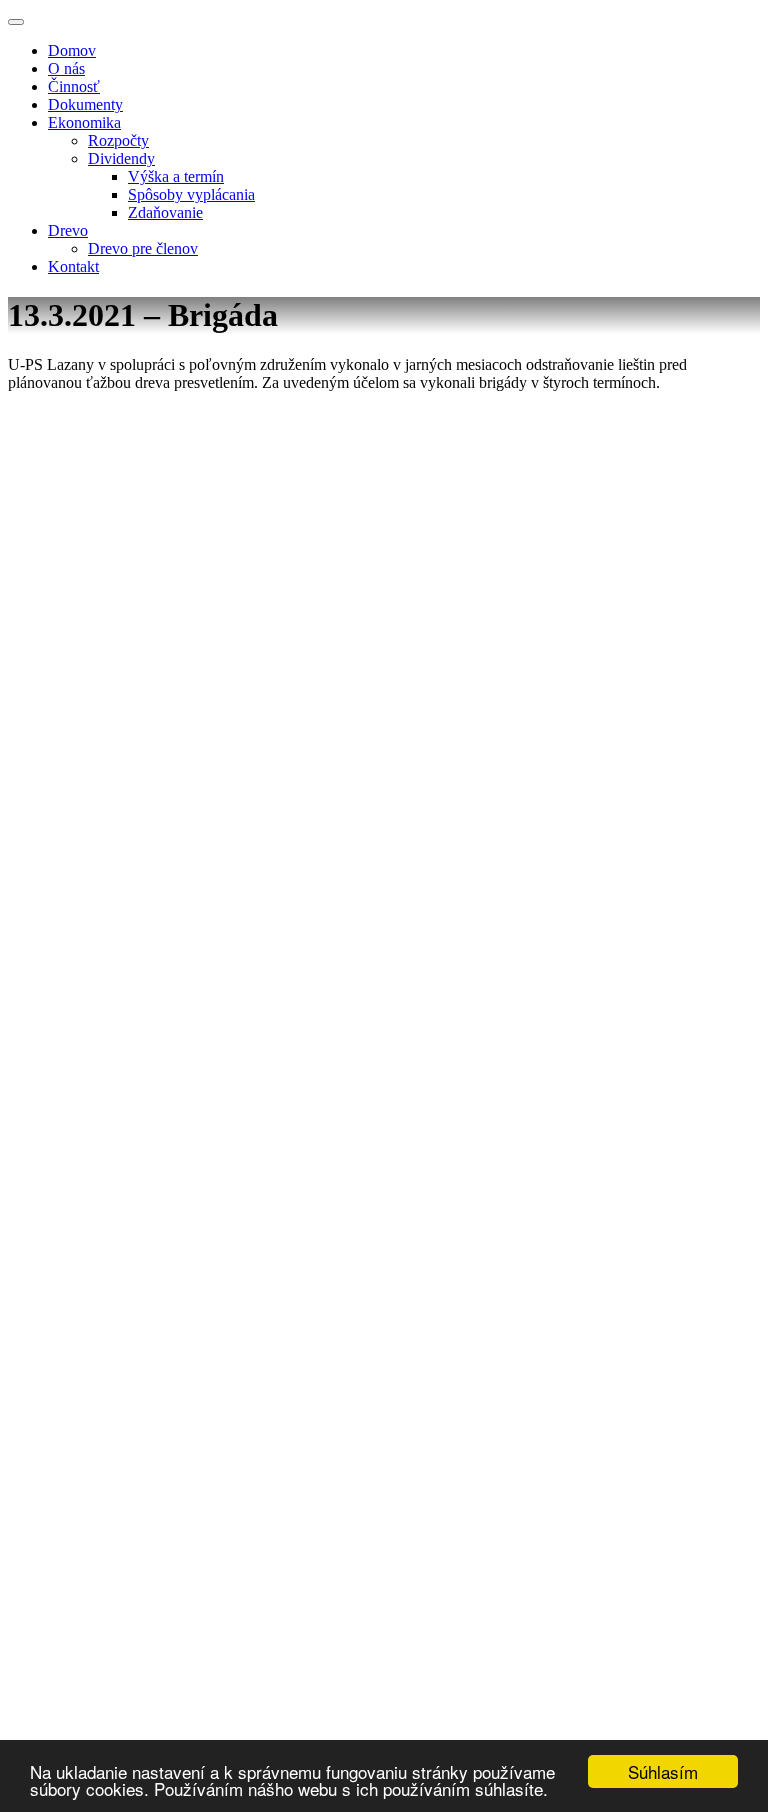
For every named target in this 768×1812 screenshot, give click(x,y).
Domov (72, 50)
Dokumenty (85, 104)
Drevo (68, 230)
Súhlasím (663, 1771)
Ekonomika (84, 122)
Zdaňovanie (165, 212)
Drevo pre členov (143, 248)
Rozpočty (118, 140)
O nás (66, 68)
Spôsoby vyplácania (191, 194)
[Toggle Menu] (16, 22)
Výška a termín (176, 176)
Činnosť (74, 86)
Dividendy (121, 158)
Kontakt (73, 266)
